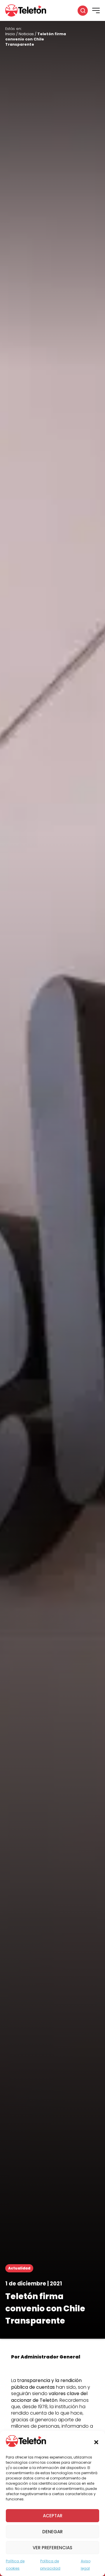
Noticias (26, 34)
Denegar (52, 2532)
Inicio (10, 34)
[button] (96, 2442)
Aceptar (53, 2516)
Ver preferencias (52, 2548)
